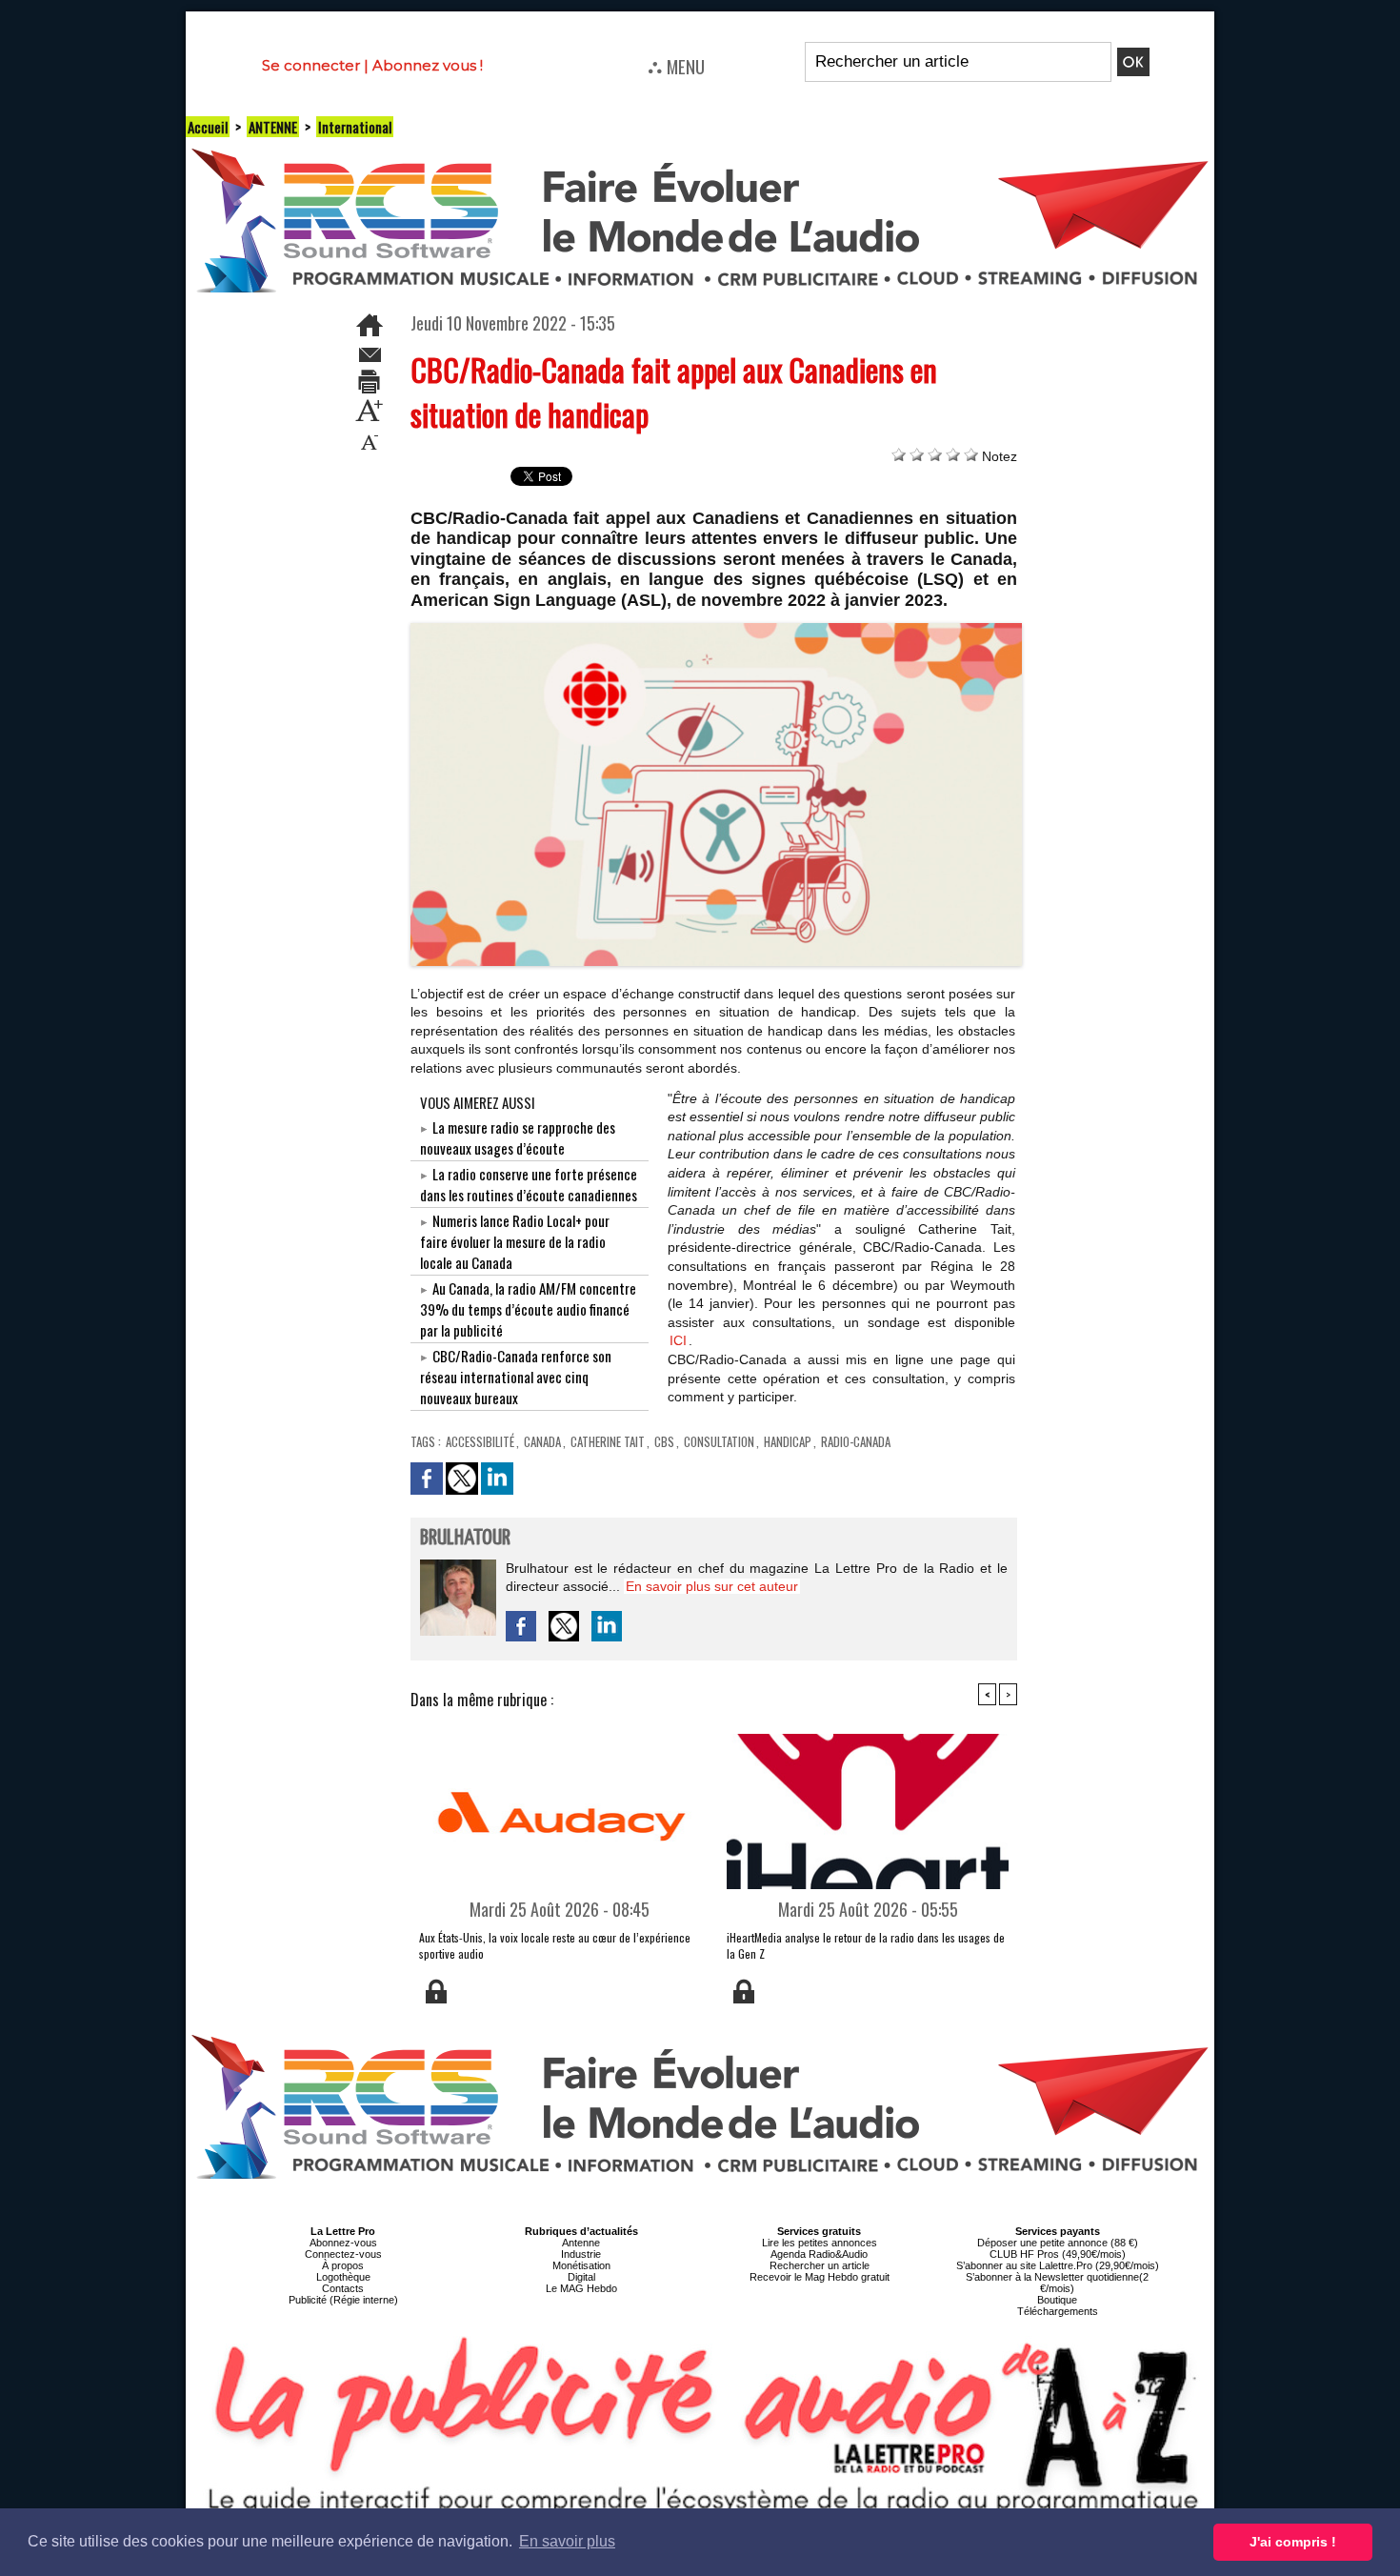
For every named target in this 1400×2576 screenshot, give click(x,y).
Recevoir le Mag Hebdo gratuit (820, 2277)
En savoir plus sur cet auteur (712, 1586)
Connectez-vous (343, 2254)
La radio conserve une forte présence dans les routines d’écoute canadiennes (529, 1184)
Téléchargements (1058, 2311)
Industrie (581, 2254)
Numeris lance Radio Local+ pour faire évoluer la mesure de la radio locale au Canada (515, 1241)
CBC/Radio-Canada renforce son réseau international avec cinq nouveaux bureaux (516, 1377)
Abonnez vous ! (428, 65)
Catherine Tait (608, 1441)
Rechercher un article (820, 2265)
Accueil (208, 127)
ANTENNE (273, 127)
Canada (542, 1441)
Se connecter (311, 65)
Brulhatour (465, 1538)
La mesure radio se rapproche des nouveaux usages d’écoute (518, 1137)
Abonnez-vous (343, 2243)
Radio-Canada (856, 1441)
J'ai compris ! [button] (1293, 2542)
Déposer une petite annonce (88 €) (1058, 2243)
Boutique (1057, 2300)
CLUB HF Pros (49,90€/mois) (1058, 2254)
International (355, 127)
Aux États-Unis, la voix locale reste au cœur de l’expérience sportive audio (555, 1945)
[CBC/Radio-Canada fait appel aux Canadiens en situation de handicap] (717, 629)
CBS (664, 1441)
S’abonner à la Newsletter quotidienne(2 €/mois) (1057, 2283)
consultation (719, 1441)
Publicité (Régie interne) (343, 2300)
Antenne (581, 2243)
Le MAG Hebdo (581, 2288)
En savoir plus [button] (567, 2541)
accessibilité (480, 1441)
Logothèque (343, 2277)
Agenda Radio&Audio (819, 2254)
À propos (343, 2265)
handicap (788, 1441)
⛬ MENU (676, 66)
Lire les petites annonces (820, 2243)
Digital (581, 2277)
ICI (678, 1340)
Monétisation (581, 2265)
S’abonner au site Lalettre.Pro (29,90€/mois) (1058, 2265)
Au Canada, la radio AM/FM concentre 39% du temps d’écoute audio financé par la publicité (528, 1309)
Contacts (343, 2288)
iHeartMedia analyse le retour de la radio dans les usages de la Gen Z (866, 1945)
